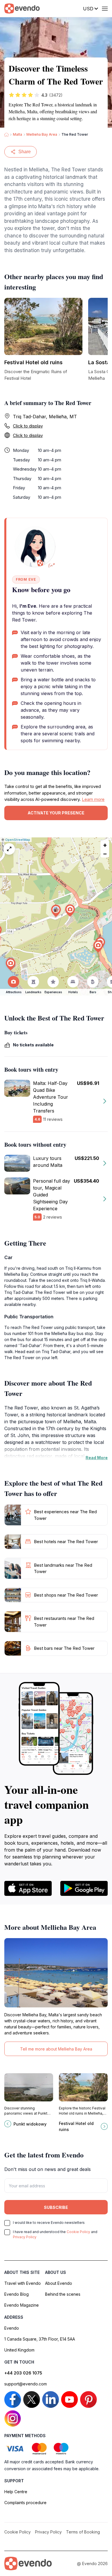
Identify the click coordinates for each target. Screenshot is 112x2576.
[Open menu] (105, 9)
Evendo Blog (17, 2294)
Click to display (28, 426)
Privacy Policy (25, 2237)
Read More (97, 1458)
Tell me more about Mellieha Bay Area (56, 2049)
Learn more (93, 799)
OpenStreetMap (18, 840)
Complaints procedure (25, 2503)
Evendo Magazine (22, 2305)
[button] (56, 911)
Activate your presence (56, 813)
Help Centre (16, 2492)
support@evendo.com (26, 2384)
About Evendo (59, 2283)
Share (25, 152)
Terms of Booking (83, 2532)
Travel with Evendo (23, 2283)
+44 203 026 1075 (23, 2373)
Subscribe (56, 2207)
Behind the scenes (63, 2294)
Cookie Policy (78, 2232)
